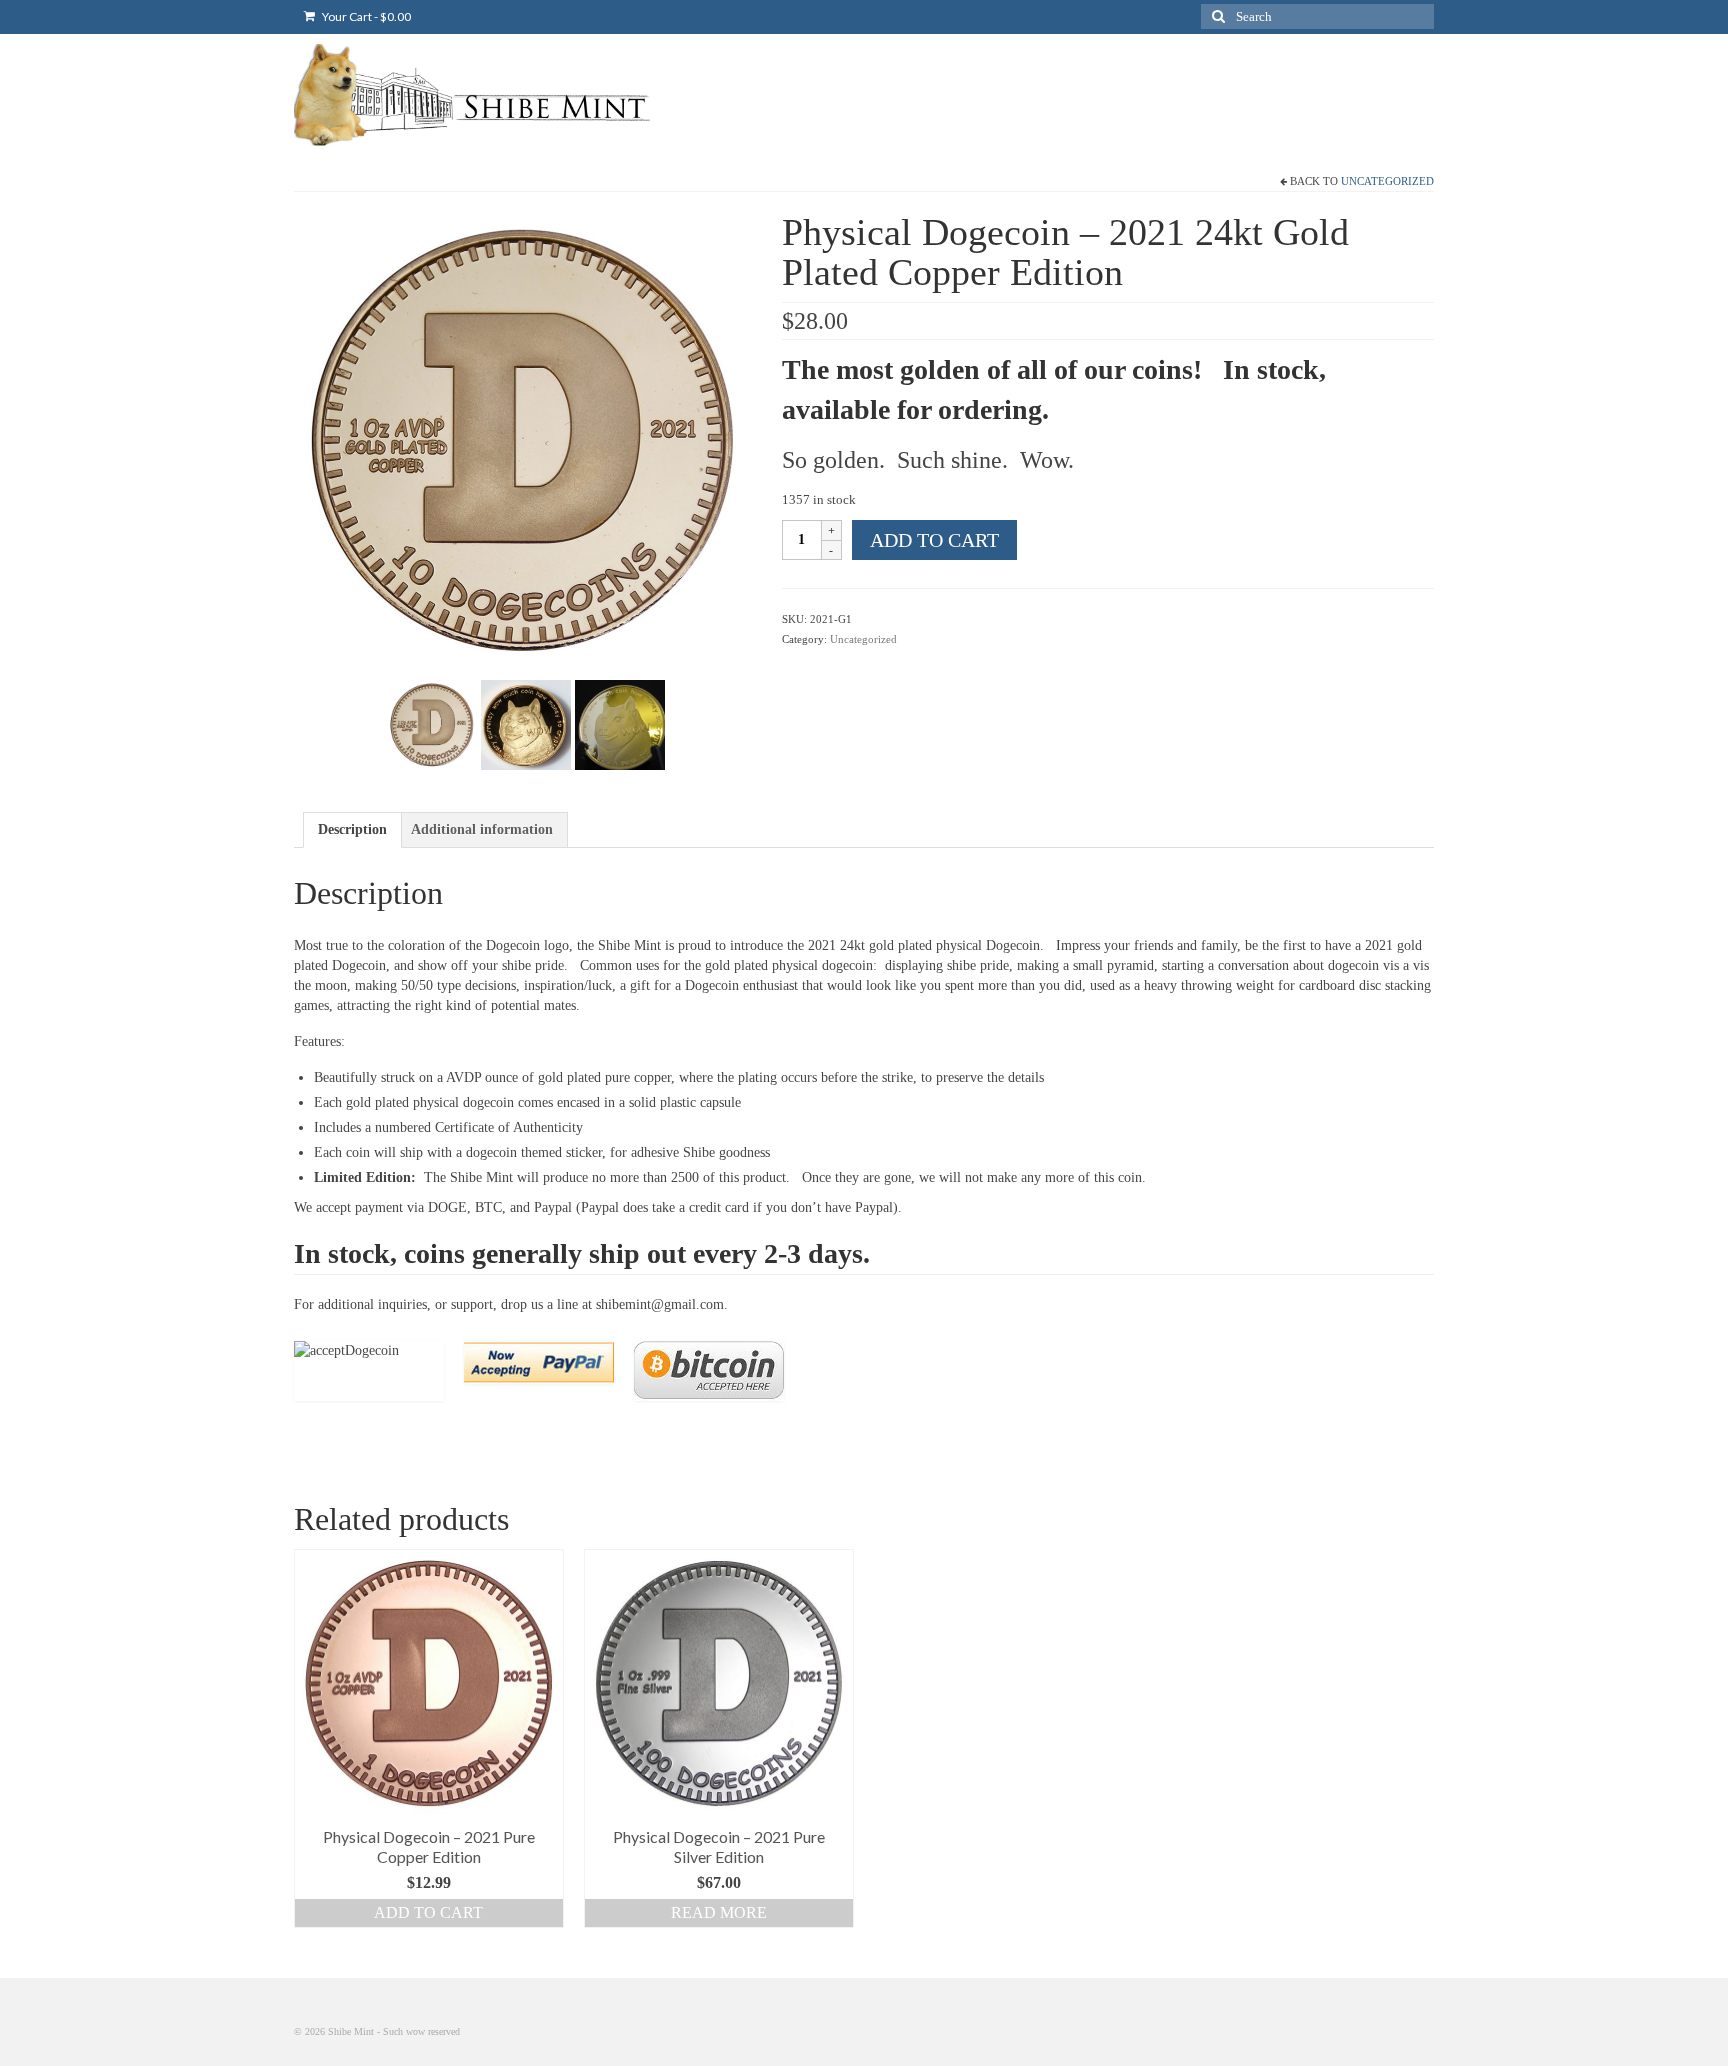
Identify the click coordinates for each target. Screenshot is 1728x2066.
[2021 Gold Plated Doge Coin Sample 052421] (523, 439)
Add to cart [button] (428, 1912)
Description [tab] (352, 829)
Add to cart (934, 540)
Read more (719, 1912)
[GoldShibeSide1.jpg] (620, 723)
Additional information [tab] (482, 829)
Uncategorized (1387, 181)
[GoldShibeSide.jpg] (526, 723)
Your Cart (365, 16)
